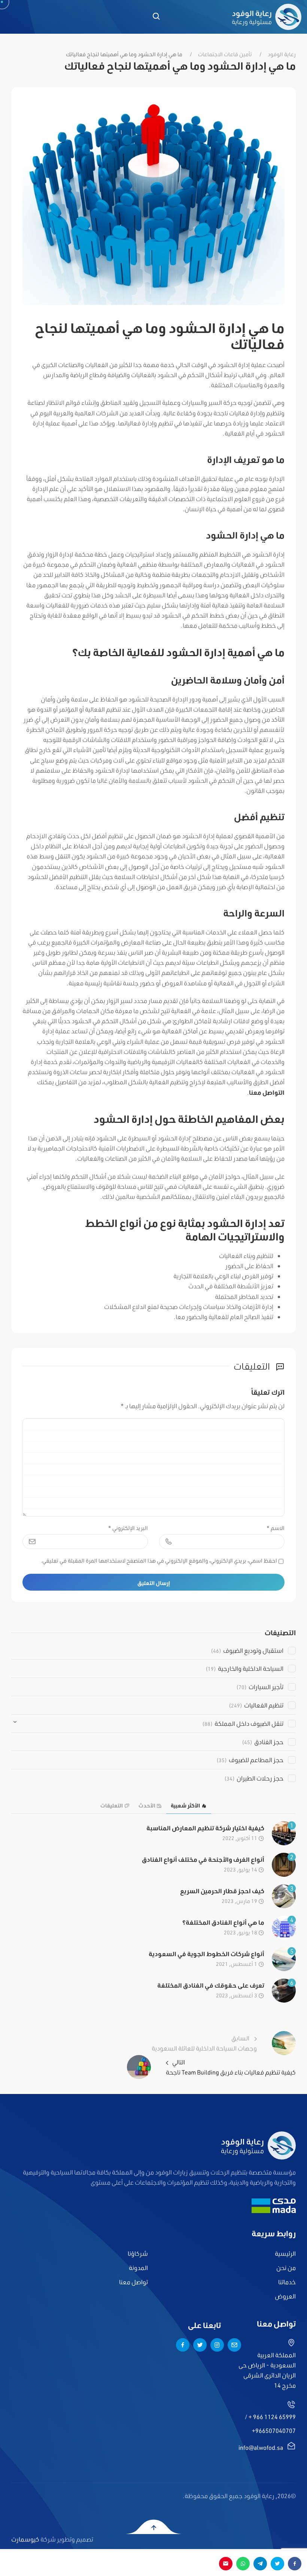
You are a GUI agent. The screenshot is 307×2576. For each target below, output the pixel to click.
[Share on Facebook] (295, 2564)
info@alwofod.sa (261, 2447)
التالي (231, 2067)
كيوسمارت (25, 2539)
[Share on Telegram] (260, 2564)
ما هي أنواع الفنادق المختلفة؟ (223, 1922)
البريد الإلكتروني (128, 1528)
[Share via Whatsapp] (243, 2564)
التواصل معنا (267, 1092)
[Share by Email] (226, 2564)
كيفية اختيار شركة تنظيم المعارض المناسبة (205, 1828)
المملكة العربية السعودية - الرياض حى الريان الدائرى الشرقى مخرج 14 (267, 2370)
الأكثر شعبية (185, 1806)
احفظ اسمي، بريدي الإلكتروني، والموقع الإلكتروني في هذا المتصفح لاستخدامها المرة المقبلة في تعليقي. (159, 1561)
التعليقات (112, 1806)
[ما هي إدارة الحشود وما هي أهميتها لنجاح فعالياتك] (153, 201)
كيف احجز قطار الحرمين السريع (222, 1891)
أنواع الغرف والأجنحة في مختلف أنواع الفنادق (203, 1859)
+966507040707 (274, 2430)
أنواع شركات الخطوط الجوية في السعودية (206, 1954)
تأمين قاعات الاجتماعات (225, 54)
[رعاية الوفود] (267, 17)
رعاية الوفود (282, 54)
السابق (204, 2043)
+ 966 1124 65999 (272, 2417)
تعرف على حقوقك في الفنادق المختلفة (211, 1985)
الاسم (276, 1528)
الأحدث (147, 1806)
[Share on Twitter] (277, 2564)
